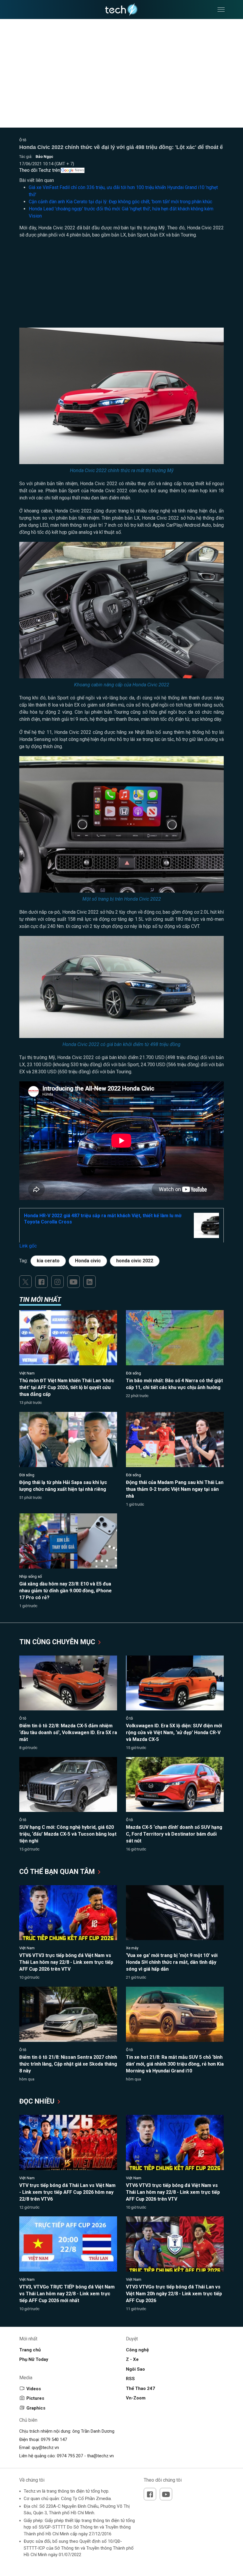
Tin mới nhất (40, 1300)
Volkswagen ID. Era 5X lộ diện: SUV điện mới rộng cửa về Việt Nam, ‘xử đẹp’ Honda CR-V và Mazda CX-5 (174, 1733)
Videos (34, 2389)
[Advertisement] (121, 286)
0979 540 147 (54, 2439)
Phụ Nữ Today (34, 2359)
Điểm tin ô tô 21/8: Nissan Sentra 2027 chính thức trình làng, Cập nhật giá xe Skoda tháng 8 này (68, 2064)
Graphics (36, 2408)
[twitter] (25, 1282)
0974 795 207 (70, 2456)
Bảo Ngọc (44, 157)
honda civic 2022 (135, 1261)
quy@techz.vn (45, 2448)
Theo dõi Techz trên (40, 170)
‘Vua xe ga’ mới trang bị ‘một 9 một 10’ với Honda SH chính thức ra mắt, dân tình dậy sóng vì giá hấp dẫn (172, 1962)
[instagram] (57, 1282)
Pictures (35, 2398)
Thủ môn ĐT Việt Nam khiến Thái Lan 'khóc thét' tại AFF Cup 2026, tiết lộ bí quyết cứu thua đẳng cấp (67, 1387)
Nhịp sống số (31, 1576)
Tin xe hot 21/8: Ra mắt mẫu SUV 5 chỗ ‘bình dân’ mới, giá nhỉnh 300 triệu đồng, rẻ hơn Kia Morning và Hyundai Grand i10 (175, 2064)
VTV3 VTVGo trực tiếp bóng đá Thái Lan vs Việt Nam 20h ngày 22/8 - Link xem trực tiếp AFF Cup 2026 (174, 2294)
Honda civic (88, 1261)
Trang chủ (30, 2350)
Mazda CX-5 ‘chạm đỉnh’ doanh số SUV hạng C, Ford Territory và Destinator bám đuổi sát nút (174, 1834)
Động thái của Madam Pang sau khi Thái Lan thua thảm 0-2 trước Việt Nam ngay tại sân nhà (175, 1489)
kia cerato (48, 1261)
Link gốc (28, 1246)
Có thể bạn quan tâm (58, 1872)
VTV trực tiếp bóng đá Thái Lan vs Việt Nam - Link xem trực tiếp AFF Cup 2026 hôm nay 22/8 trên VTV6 (67, 2192)
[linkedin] (89, 1282)
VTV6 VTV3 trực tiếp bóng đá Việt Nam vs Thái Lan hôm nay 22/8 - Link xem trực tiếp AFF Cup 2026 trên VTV (66, 1962)
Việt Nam (27, 1373)
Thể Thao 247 (140, 2388)
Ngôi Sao (135, 2369)
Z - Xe (132, 2359)
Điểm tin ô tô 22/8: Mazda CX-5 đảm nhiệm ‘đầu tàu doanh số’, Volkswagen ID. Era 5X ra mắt (68, 1733)
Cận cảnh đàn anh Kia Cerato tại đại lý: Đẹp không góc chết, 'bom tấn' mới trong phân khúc (120, 202)
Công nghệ (137, 2350)
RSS (130, 2379)
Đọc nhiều (38, 2101)
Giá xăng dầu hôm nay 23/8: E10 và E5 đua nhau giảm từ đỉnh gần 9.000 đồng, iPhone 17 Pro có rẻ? (65, 1591)
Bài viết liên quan (37, 180)
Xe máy (132, 1948)
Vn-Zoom (136, 2398)
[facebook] (41, 1282)
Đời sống (134, 1373)
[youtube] (73, 1282)
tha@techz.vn (100, 2456)
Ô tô (23, 140)
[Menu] (221, 9)
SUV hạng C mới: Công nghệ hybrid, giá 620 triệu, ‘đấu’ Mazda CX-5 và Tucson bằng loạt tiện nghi (68, 1834)
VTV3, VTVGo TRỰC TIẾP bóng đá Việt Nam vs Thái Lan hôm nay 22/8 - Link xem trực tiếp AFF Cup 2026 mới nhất (67, 2294)
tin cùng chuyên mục (58, 1642)
